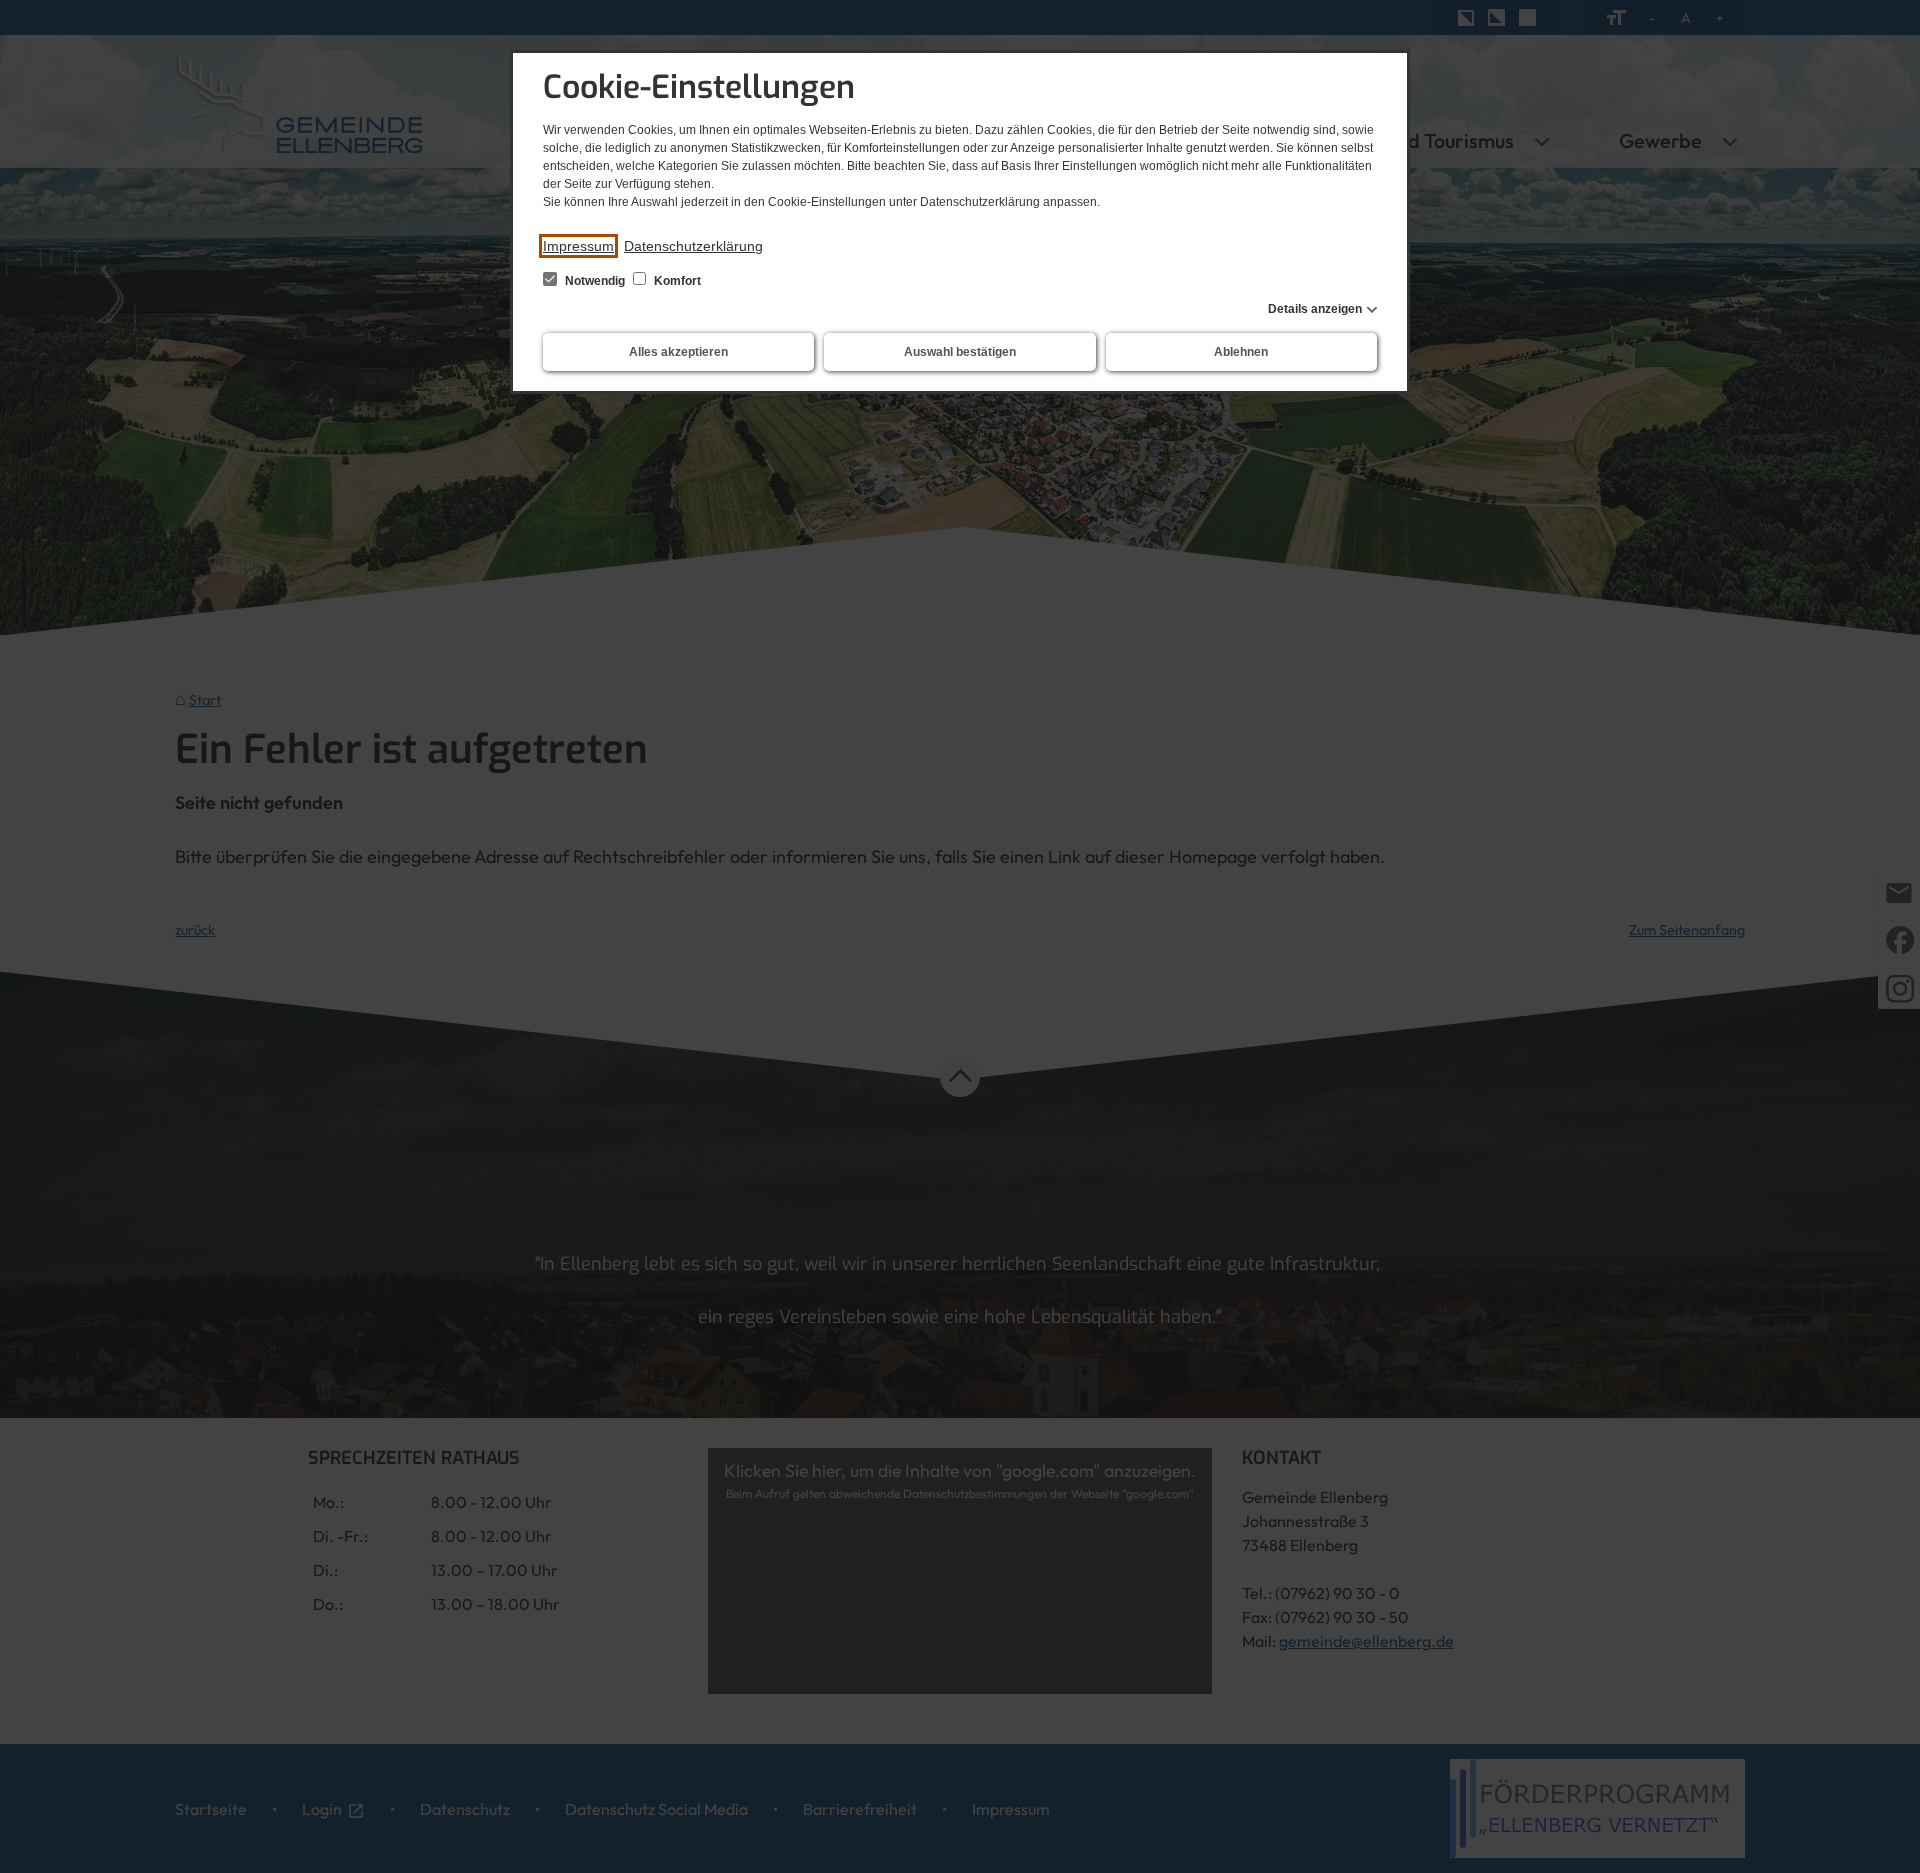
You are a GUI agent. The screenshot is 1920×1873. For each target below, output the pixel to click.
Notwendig (595, 281)
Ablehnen (1241, 352)
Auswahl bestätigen (960, 352)
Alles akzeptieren (678, 352)
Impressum (578, 246)
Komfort (676, 281)
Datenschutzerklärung (693, 246)
